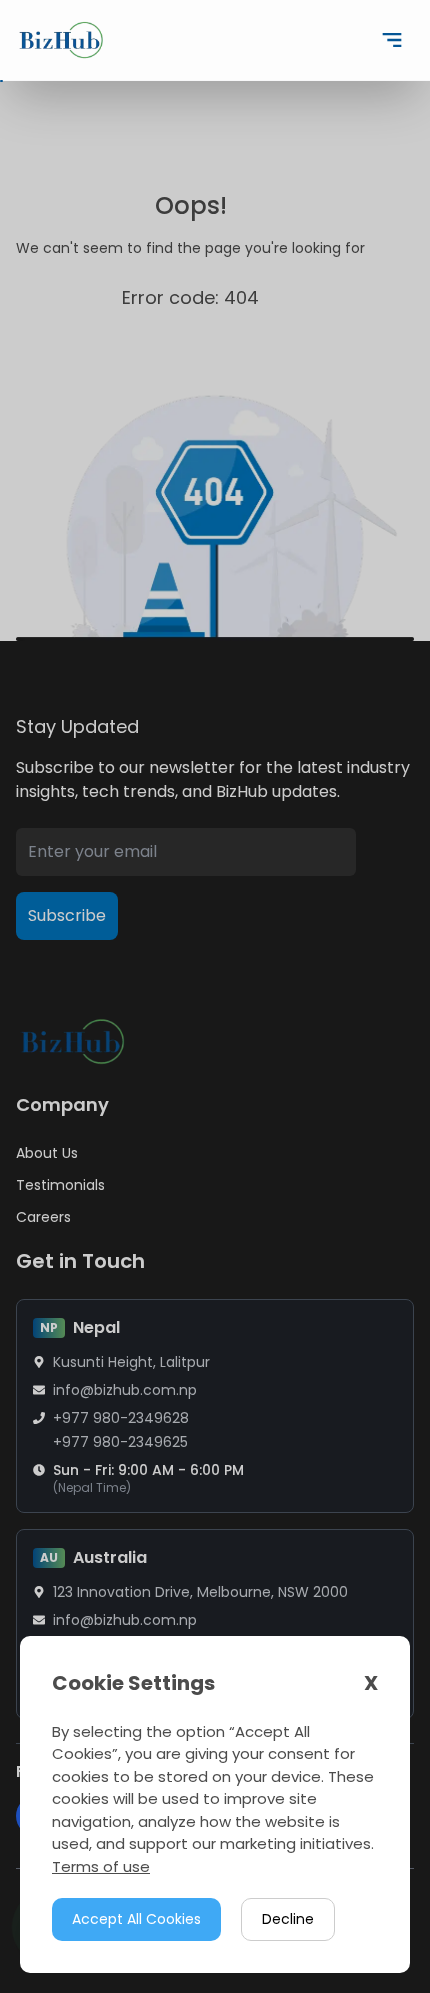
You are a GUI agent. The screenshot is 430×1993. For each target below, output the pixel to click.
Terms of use (101, 1866)
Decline (288, 1919)
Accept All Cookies (136, 1919)
